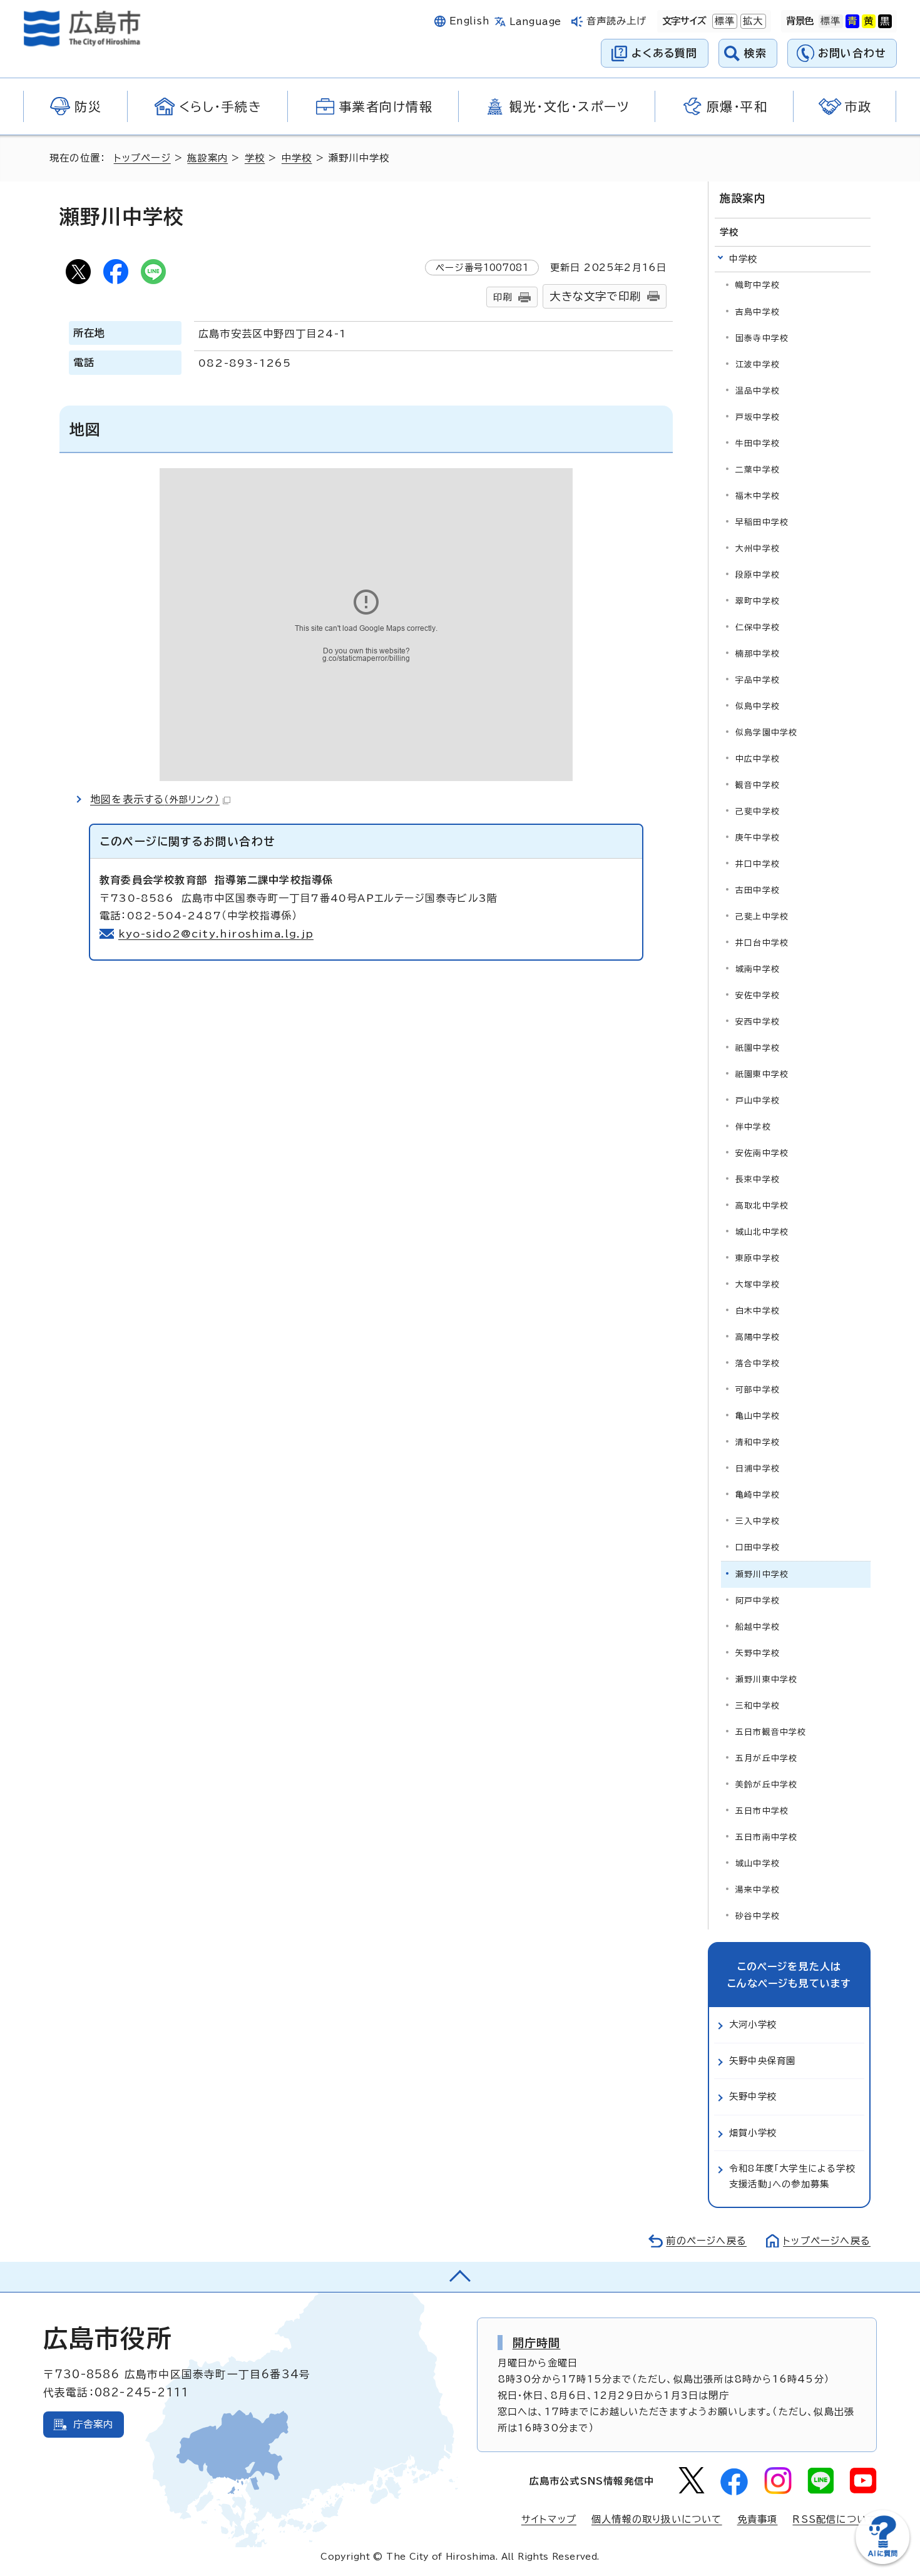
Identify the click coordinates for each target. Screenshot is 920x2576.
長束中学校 (758, 1179)
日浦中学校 (758, 1469)
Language (535, 22)
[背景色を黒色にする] (885, 21)
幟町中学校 (758, 285)
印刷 (503, 297)
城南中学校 (758, 969)
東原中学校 (758, 1258)
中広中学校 (758, 759)
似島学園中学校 (766, 733)
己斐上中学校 (762, 917)
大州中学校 (758, 549)
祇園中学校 (758, 1048)
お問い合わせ (852, 53)
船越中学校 (758, 1627)
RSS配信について (835, 2519)
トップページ (142, 158)
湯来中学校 (758, 1890)
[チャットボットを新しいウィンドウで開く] (882, 2561)
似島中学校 (758, 706)
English (469, 21)
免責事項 (758, 2519)
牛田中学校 (758, 443)
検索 (756, 53)
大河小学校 (753, 2024)
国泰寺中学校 (762, 338)
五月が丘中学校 (766, 1758)
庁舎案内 (94, 2424)
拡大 (752, 21)
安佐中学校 (758, 995)
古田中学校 (758, 890)
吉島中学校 (758, 312)
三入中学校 (758, 1521)
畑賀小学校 (753, 2133)
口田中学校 (758, 1547)
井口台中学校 (762, 943)
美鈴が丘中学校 (766, 1785)
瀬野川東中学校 (766, 1679)
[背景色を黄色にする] (869, 21)
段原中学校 (758, 575)
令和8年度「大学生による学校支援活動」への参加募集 (792, 2176)
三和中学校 (758, 1706)
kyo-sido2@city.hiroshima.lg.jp (216, 934)
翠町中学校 (758, 601)
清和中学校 (758, 1442)
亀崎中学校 (758, 1495)
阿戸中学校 (758, 1601)
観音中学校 (758, 785)
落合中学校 (758, 1363)
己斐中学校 (758, 811)
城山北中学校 (762, 1232)
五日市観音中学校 (771, 1732)
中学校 (297, 158)
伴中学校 (753, 1127)
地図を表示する (155, 799)
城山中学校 (758, 1863)
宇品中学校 (758, 680)
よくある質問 (664, 53)
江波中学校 (758, 365)
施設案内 (207, 158)
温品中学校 (758, 391)
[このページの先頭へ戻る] (460, 2277)
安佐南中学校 (762, 1153)
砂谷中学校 (758, 1916)
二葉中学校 (758, 470)
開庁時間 (537, 2343)
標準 (723, 21)
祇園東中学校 (762, 1074)
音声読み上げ (617, 21)
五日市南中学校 (766, 1837)
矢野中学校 (758, 1653)
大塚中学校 (758, 1285)
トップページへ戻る (827, 2241)
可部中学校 (758, 1390)
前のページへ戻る (706, 2241)
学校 (255, 158)
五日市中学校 (762, 1811)
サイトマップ (549, 2519)
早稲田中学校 (762, 522)
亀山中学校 (758, 1416)
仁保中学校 (758, 627)
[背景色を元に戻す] (831, 21)
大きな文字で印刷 (595, 296)
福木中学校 (758, 496)
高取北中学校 (762, 1206)
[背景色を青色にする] (852, 21)
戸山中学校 (758, 1101)
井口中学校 (758, 864)
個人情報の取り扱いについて (657, 2519)
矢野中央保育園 (762, 2061)
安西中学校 (758, 1022)
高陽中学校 (758, 1337)
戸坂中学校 (758, 417)
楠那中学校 (758, 654)
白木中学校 (758, 1311)
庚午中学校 (758, 838)
